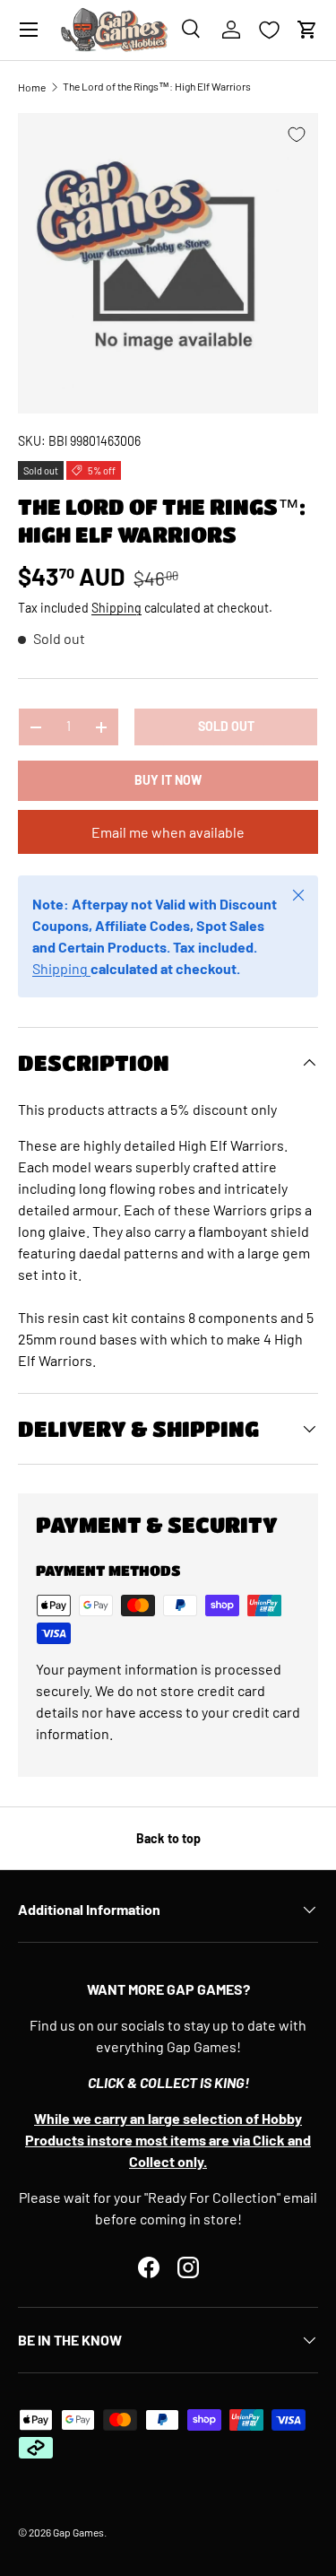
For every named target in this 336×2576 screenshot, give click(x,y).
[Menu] (29, 30)
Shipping (116, 608)
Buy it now (168, 780)
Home (32, 87)
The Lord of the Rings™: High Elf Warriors (157, 86)
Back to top (168, 1838)
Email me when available (168, 832)
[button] (307, 30)
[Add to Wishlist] (297, 135)
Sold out (226, 726)
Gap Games (78, 2532)
